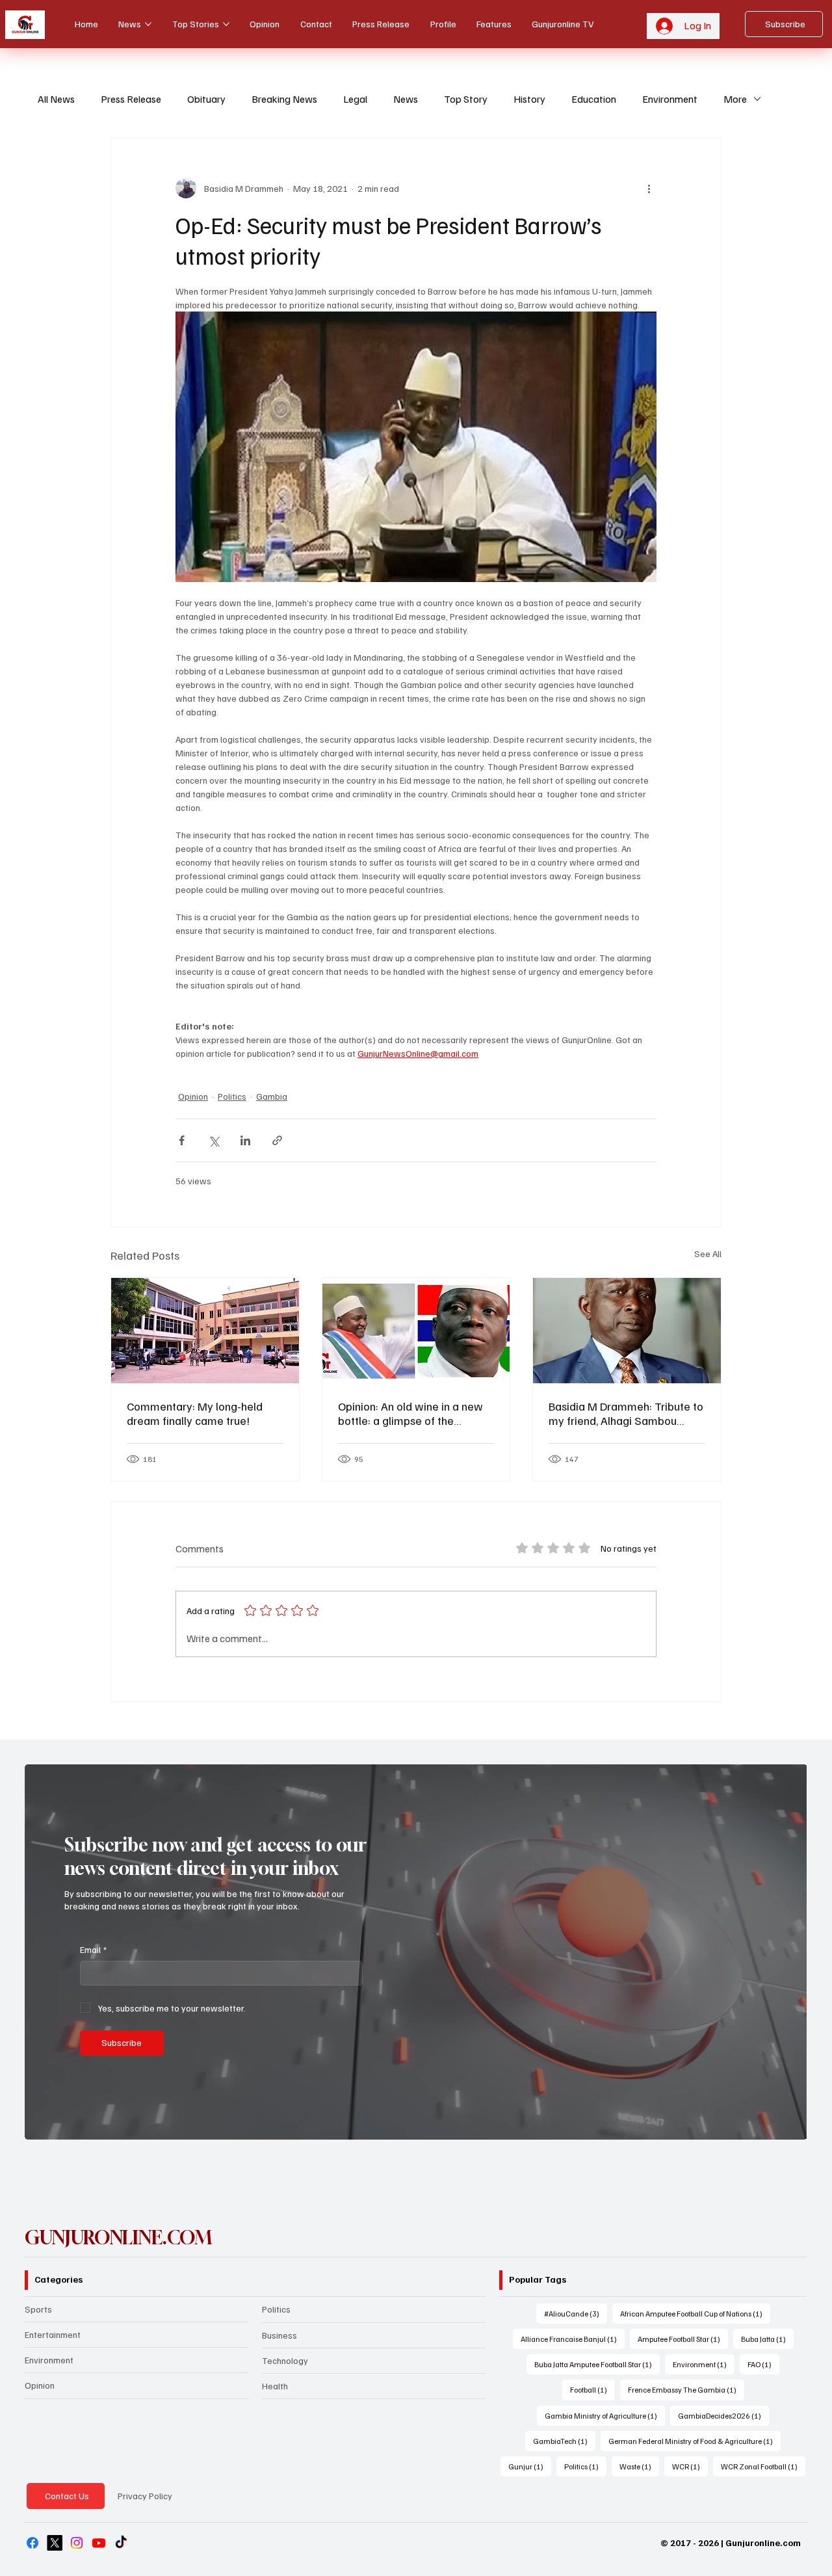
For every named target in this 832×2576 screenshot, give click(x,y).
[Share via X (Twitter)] (214, 1140)
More (735, 99)
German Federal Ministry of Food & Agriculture (695, 2441)
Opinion (193, 1096)
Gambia (272, 1096)
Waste (639, 2466)
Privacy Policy (145, 2496)
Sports (38, 2309)
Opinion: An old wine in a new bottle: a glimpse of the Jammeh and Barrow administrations (410, 1413)
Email (93, 1949)
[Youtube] (99, 2543)
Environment (670, 99)
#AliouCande (576, 2313)
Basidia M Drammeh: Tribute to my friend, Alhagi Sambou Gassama (626, 1413)
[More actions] (649, 188)
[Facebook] (32, 2543)
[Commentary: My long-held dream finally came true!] (205, 1331)
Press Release (131, 99)
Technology (285, 2360)
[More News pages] (148, 24)
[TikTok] (121, 2543)
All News (56, 99)
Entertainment (53, 2334)
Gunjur (530, 2466)
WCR (690, 2466)
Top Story (466, 99)
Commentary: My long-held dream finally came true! (195, 1413)
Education (594, 99)
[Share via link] (277, 1140)
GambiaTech (564, 2441)
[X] (55, 2543)
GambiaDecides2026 (723, 2415)
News (406, 99)
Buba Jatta (767, 2339)
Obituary (206, 99)
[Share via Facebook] (182, 1140)
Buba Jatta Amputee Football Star (597, 2364)
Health (275, 2386)
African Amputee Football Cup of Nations (695, 2313)
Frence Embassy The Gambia (686, 2389)
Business (279, 2335)
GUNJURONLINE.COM (119, 2237)
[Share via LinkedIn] (245, 1140)
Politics (232, 1096)
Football (592, 2389)
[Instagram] (77, 2543)
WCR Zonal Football (763, 2466)
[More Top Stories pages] (226, 24)
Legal (355, 99)
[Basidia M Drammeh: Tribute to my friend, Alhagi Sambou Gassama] (627, 1331)
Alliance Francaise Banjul (573, 2339)
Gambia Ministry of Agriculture (605, 2415)
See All (708, 1254)
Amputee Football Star (683, 2339)
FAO (763, 2364)
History (529, 99)
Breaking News (284, 99)
